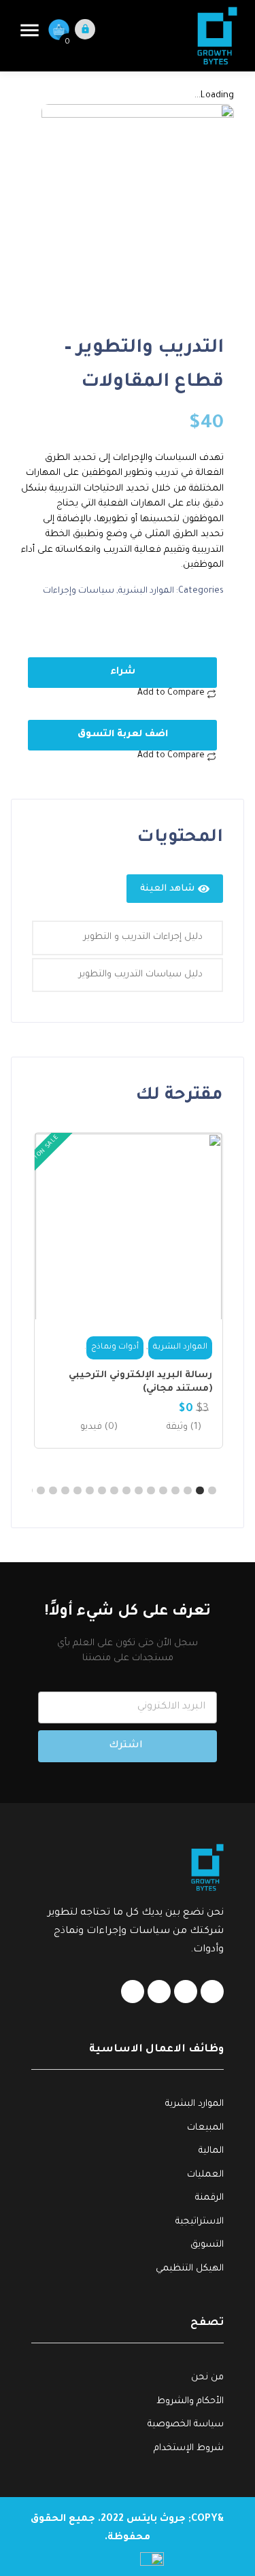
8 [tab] (127, 1491)
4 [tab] (176, 1491)
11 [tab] (90, 1491)
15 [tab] (41, 1491)
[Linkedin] (186, 1992)
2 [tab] (201, 1491)
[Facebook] (212, 1992)
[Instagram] (133, 1992)
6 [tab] (152, 1491)
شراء (123, 672)
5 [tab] (164, 1491)
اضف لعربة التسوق (123, 734)
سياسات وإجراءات (79, 591)
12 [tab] (78, 1491)
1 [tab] (213, 1491)
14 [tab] (54, 1491)
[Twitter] (159, 1992)
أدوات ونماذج (115, 1348)
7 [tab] (139, 1491)
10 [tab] (103, 1491)
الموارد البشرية (146, 591)
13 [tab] (66, 1491)
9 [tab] (115, 1491)
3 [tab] (188, 1491)
